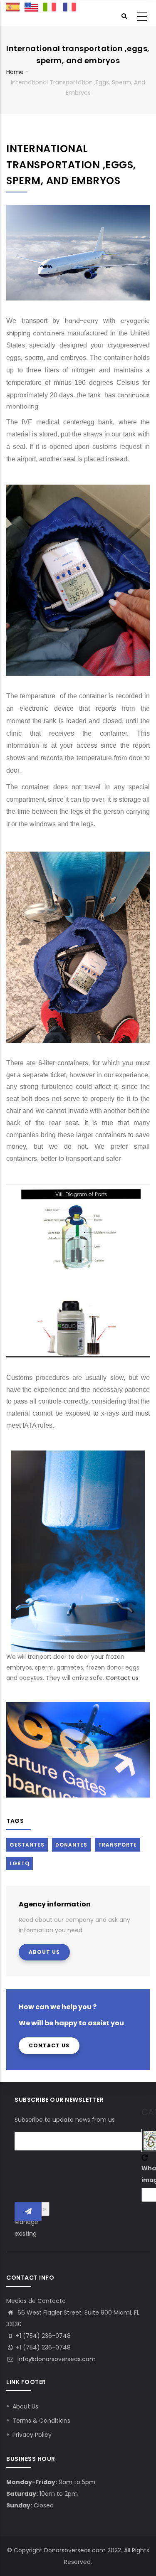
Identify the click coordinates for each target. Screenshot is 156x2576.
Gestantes (27, 1845)
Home (15, 72)
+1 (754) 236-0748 (43, 2347)
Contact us (123, 1678)
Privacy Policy (32, 2435)
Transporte (118, 1845)
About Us (44, 1952)
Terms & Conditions (41, 2421)
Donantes (71, 1845)
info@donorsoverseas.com (56, 2359)
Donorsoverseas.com (75, 2550)
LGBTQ (20, 1863)
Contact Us (49, 2045)
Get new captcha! (145, 2157)
